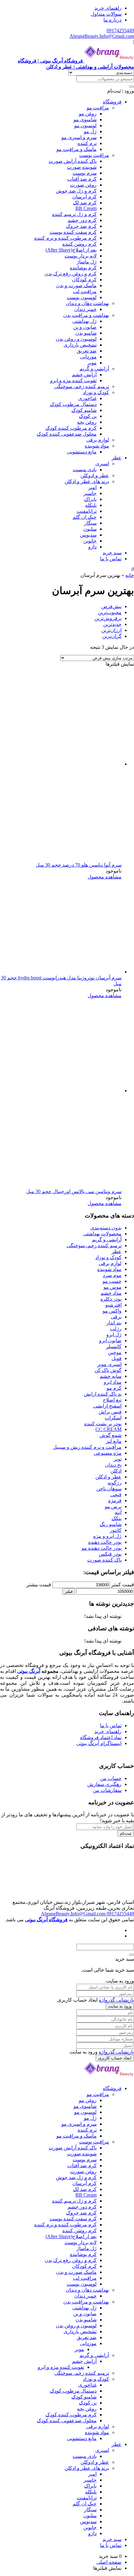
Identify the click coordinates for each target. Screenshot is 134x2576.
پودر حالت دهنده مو (102, 1548)
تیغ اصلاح (112, 1400)
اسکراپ (113, 1418)
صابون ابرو (110, 1341)
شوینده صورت (82, 167)
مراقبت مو (98, 108)
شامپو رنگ (111, 1524)
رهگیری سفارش (104, 1784)
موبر (92, 363)
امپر (92, 487)
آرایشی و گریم (94, 369)
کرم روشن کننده (79, 244)
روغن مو (88, 114)
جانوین (90, 541)
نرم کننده (87, 143)
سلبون (90, 529)
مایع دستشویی (82, 452)
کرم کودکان (84, 280)
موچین (115, 1352)
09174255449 (120, 30)
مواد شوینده (97, 446)
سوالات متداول (106, 14)
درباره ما (112, 20)
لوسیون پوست (82, 297)
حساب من (111, 1778)
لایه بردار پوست (81, 256)
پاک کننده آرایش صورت (73, 161)
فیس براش (110, 1412)
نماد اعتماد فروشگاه (101, 1737)
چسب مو (112, 1281)
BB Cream (86, 208)
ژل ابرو (114, 1335)
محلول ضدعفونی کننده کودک (67, 434)
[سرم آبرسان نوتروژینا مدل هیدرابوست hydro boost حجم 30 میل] (75, 972)
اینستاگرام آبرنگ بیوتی (99, 1743)
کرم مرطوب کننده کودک (71, 428)
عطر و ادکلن (108, 1477)
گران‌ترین (112, 636)
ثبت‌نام (126, 1833)
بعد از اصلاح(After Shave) (71, 250)
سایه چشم (111, 1376)
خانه (130, 575)
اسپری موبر (109, 1364)
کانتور (116, 1530)
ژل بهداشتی (84, 321)
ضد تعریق (87, 351)
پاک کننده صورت (104, 1560)
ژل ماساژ (87, 262)
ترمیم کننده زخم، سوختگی (82, 386)
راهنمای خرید (108, 8)
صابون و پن (85, 327)
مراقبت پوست (94, 155)
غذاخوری (87, 398)
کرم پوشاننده (83, 268)
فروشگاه (112, 102)
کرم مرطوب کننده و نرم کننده (65, 238)
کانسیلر (114, 1346)
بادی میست (85, 470)
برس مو (113, 1506)
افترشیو (113, 1305)
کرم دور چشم (82, 220)
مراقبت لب (85, 291)
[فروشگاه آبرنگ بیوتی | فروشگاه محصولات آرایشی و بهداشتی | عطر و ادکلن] (109, 2077)
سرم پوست (85, 173)
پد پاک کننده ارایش (103, 1394)
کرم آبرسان (84, 197)
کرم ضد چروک (81, 226)
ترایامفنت (87, 511)
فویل (117, 1358)
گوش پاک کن (108, 1370)
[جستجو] (132, 87)
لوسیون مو (85, 125)
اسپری (102, 464)
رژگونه (115, 1483)
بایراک (90, 499)
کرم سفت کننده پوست (73, 232)
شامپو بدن (86, 333)
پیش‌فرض (111, 606)
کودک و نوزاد (96, 392)
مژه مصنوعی (108, 1453)
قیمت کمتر (123, 1585)
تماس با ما (111, 559)
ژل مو (90, 131)
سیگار (90, 523)
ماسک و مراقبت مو (77, 149)
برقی (116, 1317)
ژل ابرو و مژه (107, 1536)
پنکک (117, 1518)
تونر (118, 1459)
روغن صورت (83, 185)
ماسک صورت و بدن (76, 285)
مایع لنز (114, 1441)
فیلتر (69, 1591)
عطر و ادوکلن (95, 475)
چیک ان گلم (85, 517)
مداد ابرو (113, 1382)
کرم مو (114, 1388)
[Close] (132, 1955)
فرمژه (115, 1501)
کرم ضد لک (85, 203)
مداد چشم (111, 1293)
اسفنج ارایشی (107, 1406)
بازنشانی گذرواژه (116, 2000)
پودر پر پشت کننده (103, 1424)
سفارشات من (107, 1790)
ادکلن (116, 1471)
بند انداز (114, 1323)
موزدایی (88, 357)
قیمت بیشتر (39, 1585)
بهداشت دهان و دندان (87, 303)
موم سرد (112, 1275)
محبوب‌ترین (110, 612)
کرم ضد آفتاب (82, 179)
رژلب (116, 1329)
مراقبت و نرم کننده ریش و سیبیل (87, 1447)
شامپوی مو (85, 120)
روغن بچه (87, 422)
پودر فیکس (110, 1554)
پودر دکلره (111, 1299)
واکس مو (112, 1311)
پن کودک (88, 416)
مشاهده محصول (105, 877)
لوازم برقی (98, 440)
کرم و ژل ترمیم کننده (74, 214)
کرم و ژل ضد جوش (76, 191)
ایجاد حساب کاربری (115, 2058)
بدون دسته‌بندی (106, 1228)
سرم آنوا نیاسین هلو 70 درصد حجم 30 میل (79, 865)
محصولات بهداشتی (102, 1234)
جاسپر (90, 493)
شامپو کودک (84, 410)
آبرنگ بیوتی (29, 1671)
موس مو (112, 1287)
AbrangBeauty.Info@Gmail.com (102, 36)
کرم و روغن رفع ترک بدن (71, 274)
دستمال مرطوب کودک (73, 404)
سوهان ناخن (109, 1489)
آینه (118, 1512)
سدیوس (88, 535)
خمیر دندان (85, 309)
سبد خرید (112, 553)
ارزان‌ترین (111, 630)
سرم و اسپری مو (79, 137)
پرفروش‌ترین (108, 618)
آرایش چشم (84, 375)
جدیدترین (112, 624)
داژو (92, 547)
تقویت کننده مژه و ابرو (73, 380)
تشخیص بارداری (80, 345)
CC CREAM (108, 1429)
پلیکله (91, 505)
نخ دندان (113, 1465)
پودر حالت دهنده (105, 1542)
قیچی (116, 1495)
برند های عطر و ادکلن (87, 481)
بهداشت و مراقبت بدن (86, 315)
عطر (117, 458)
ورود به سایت (120, 2006)
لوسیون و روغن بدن (76, 339)
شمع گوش (110, 1435)
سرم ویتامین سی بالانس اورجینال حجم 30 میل (74, 1191)
